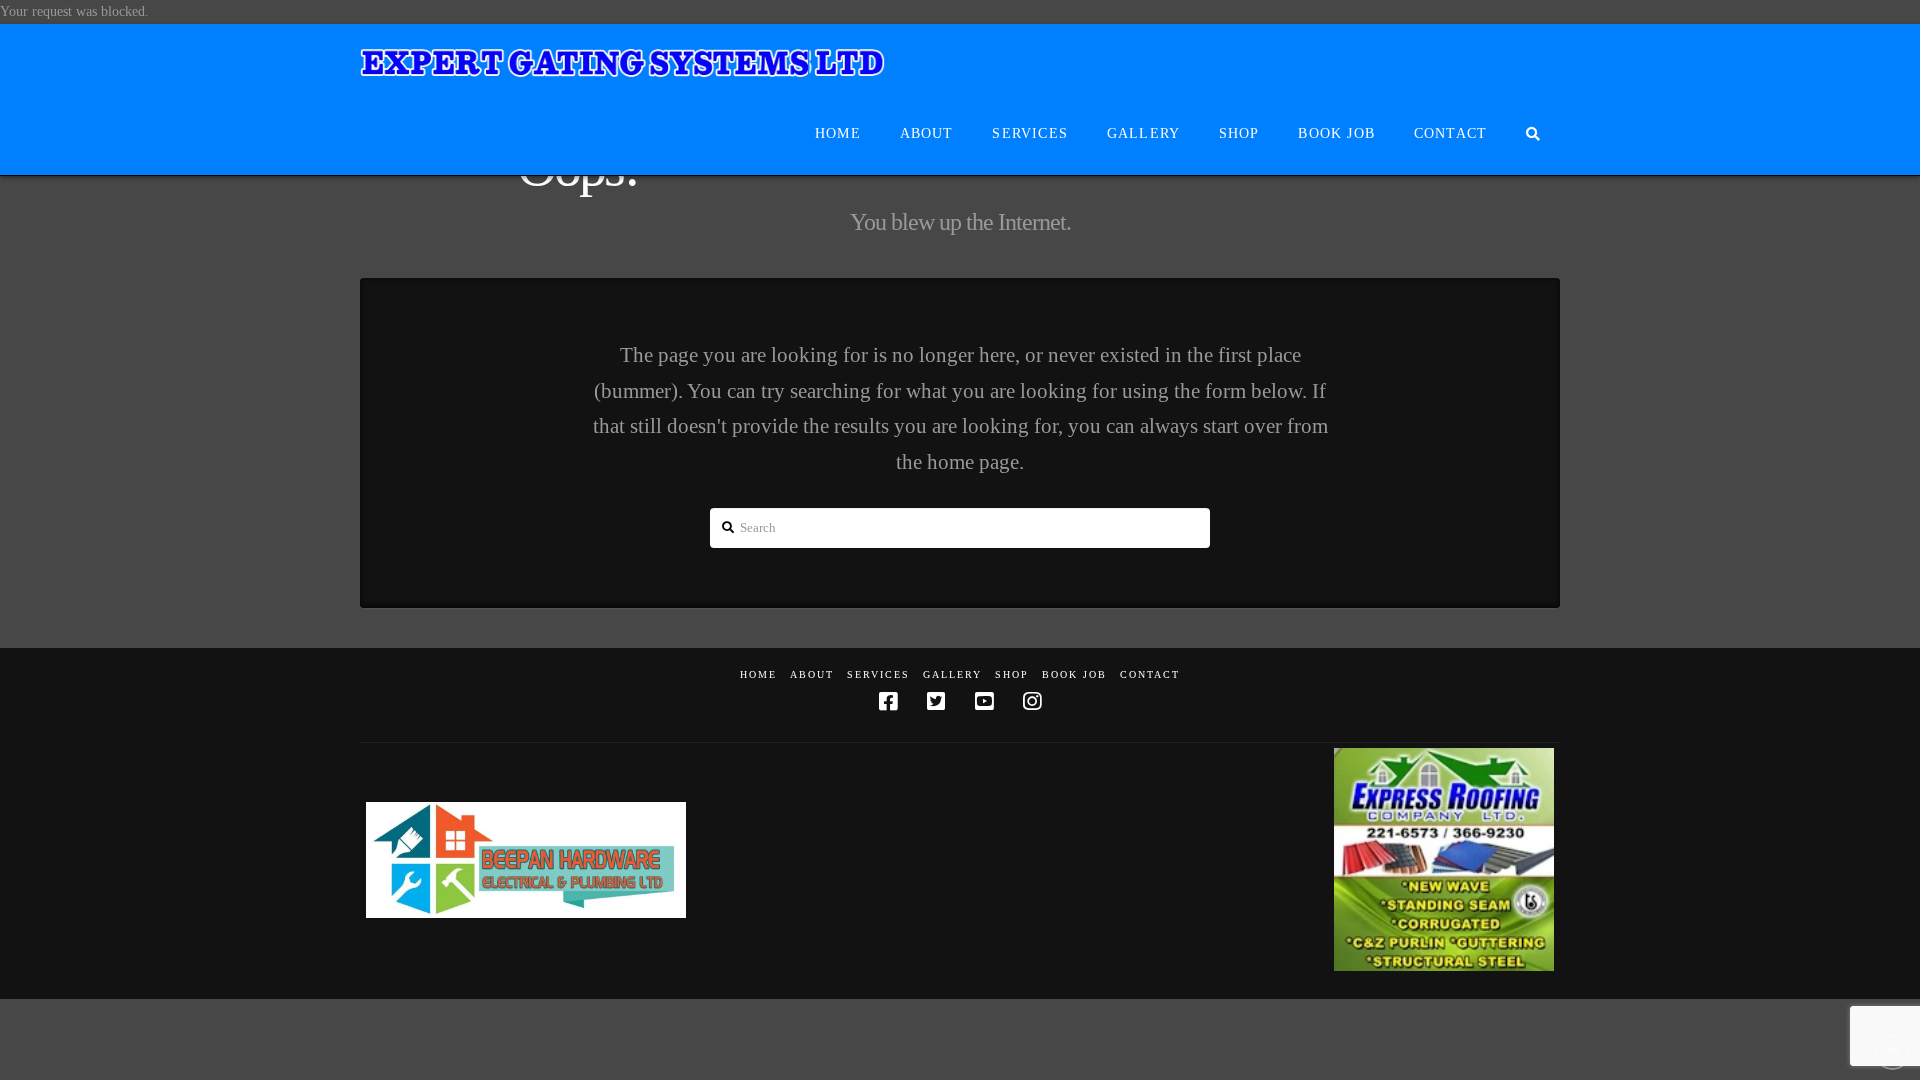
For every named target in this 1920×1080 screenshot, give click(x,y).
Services (878, 674)
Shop (1012, 674)
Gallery (952, 674)
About (812, 674)
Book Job (1074, 674)
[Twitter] (936, 701)
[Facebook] (888, 701)
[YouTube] (984, 701)
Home (758, 674)
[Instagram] (1032, 701)
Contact (1150, 674)
